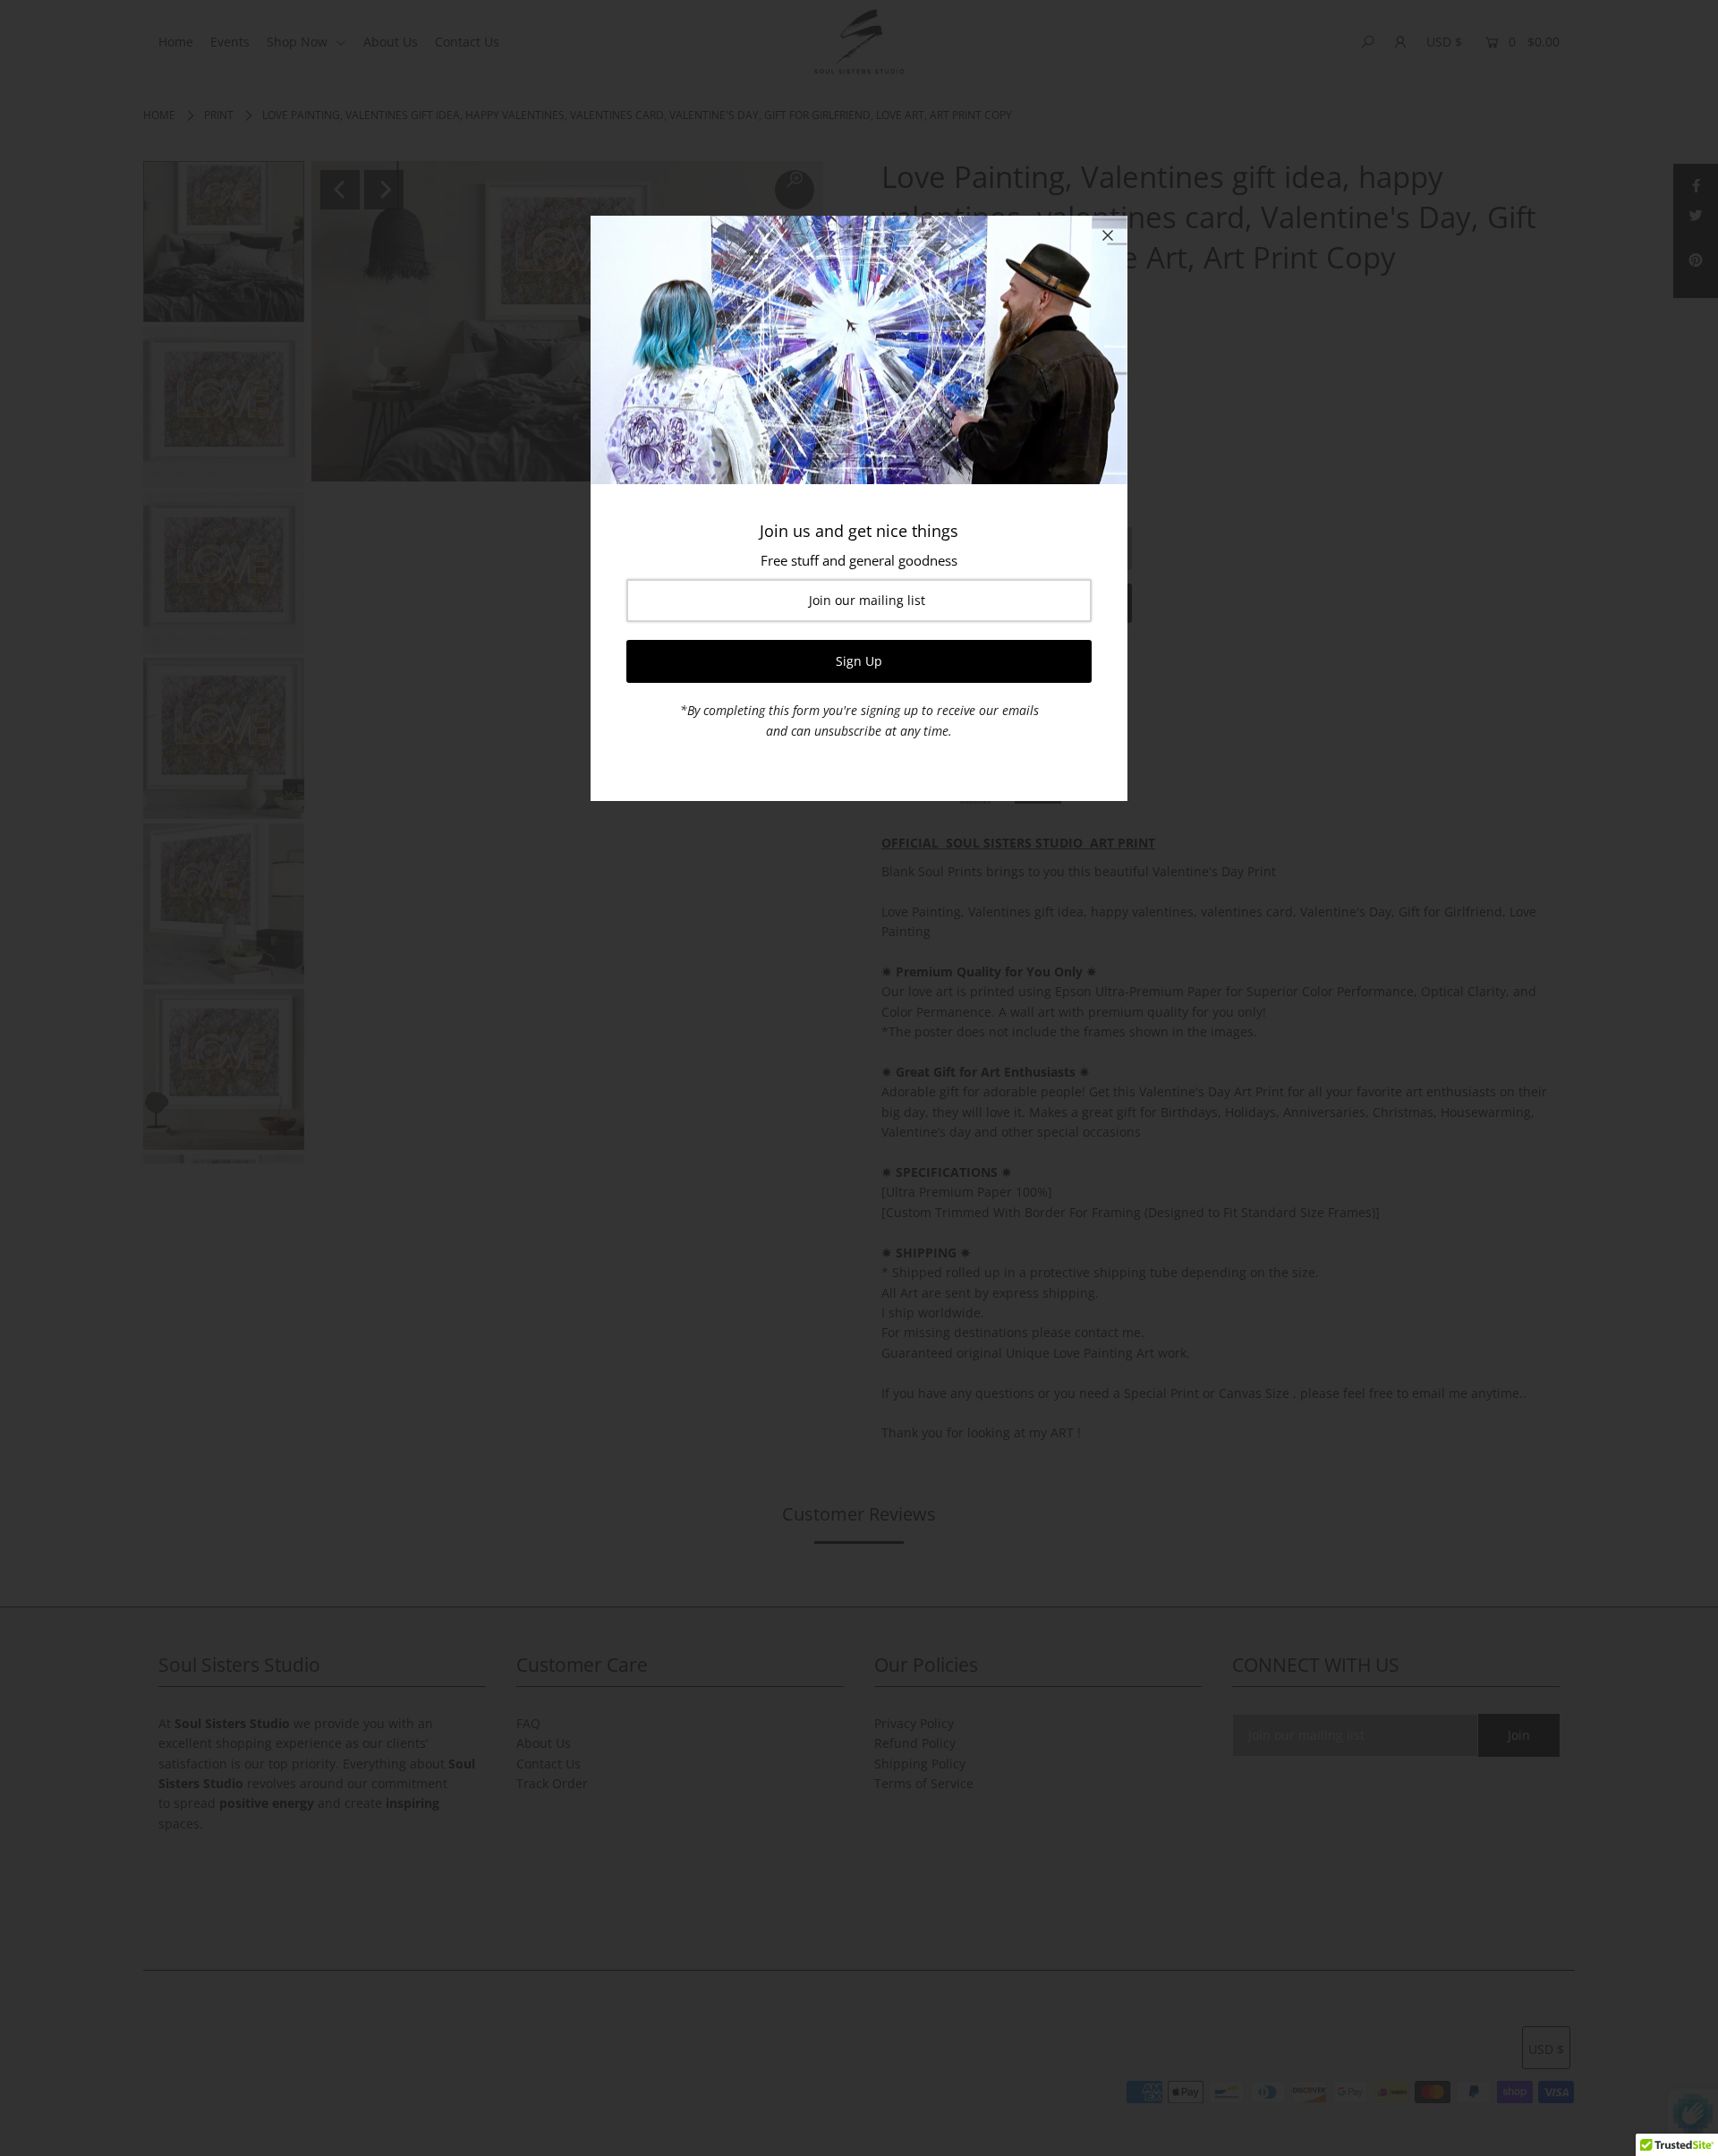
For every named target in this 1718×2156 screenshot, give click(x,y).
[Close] (1108, 235)
